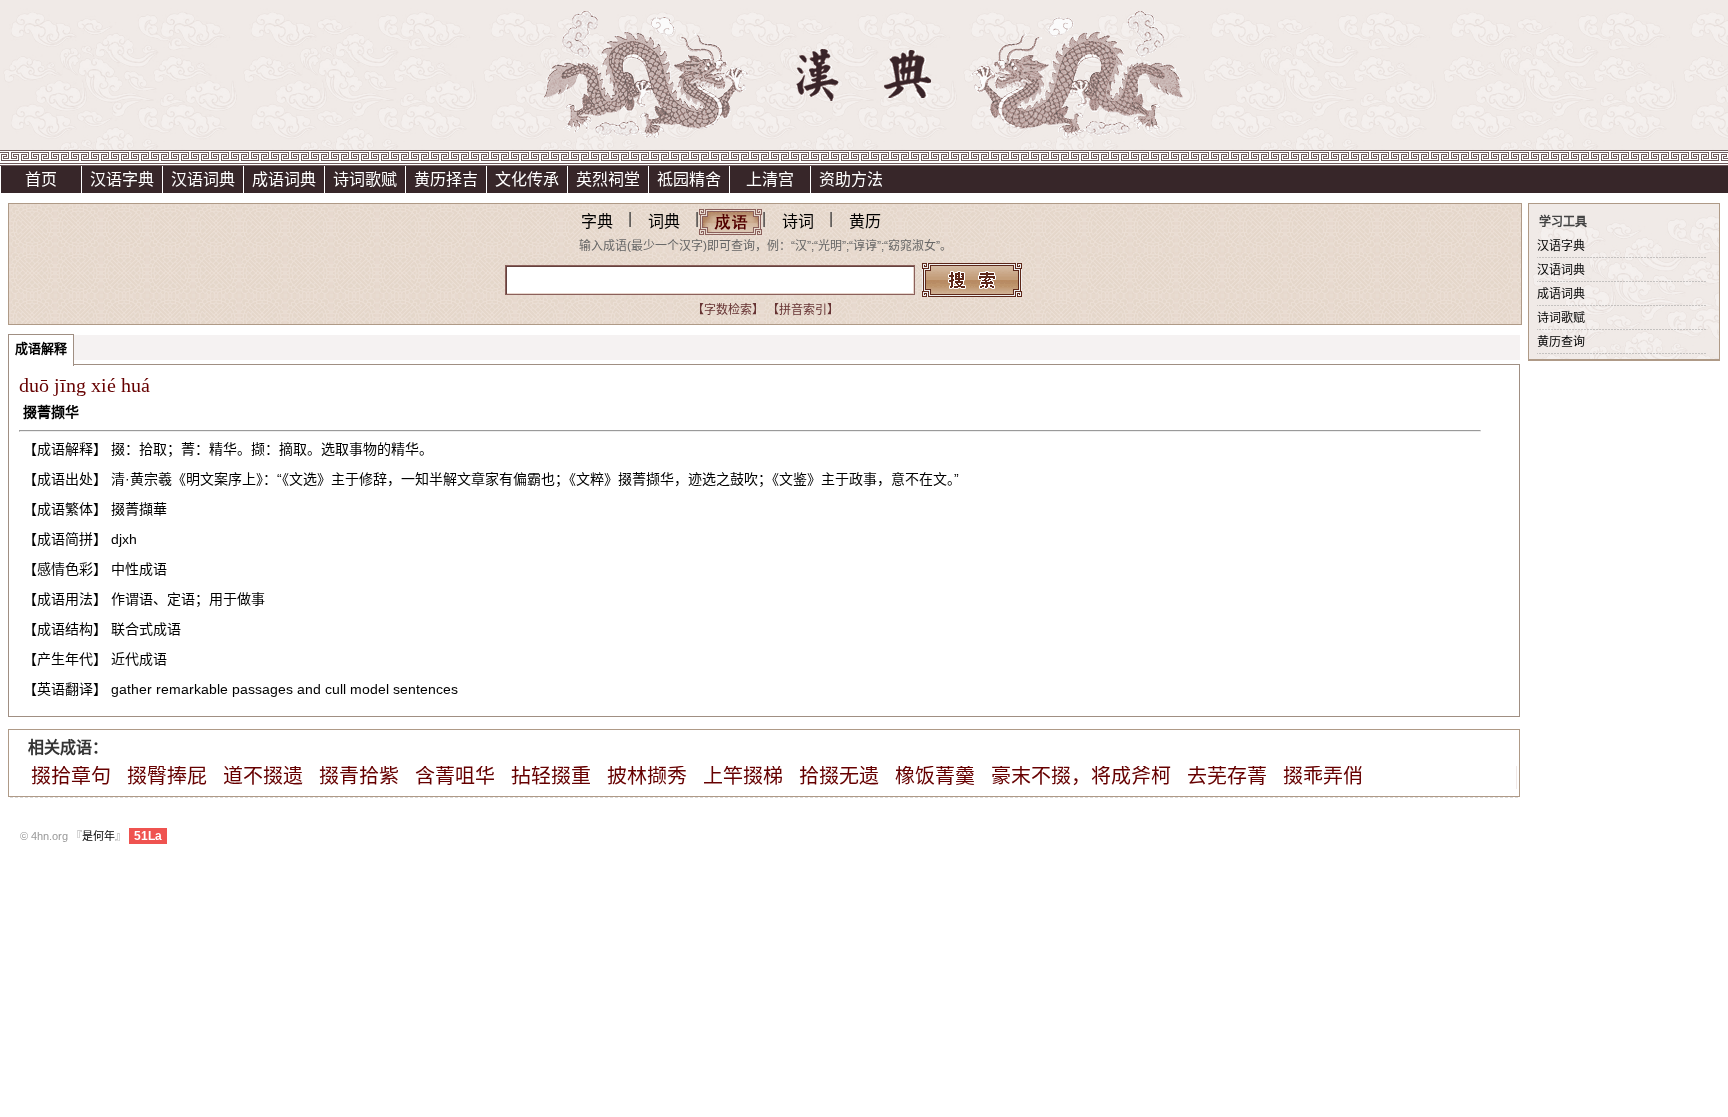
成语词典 (284, 179)
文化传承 (527, 179)
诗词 (798, 221)
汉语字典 (122, 179)
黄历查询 (1561, 342)
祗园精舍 (689, 179)
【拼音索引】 (803, 310)
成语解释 (41, 348)
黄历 (865, 221)
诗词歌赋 (365, 179)
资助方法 (851, 179)
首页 (41, 179)
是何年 (98, 836)
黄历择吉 (446, 179)
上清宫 (770, 179)
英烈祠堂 (608, 179)
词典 (664, 221)
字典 (597, 221)
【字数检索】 (728, 310)
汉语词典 (203, 179)
